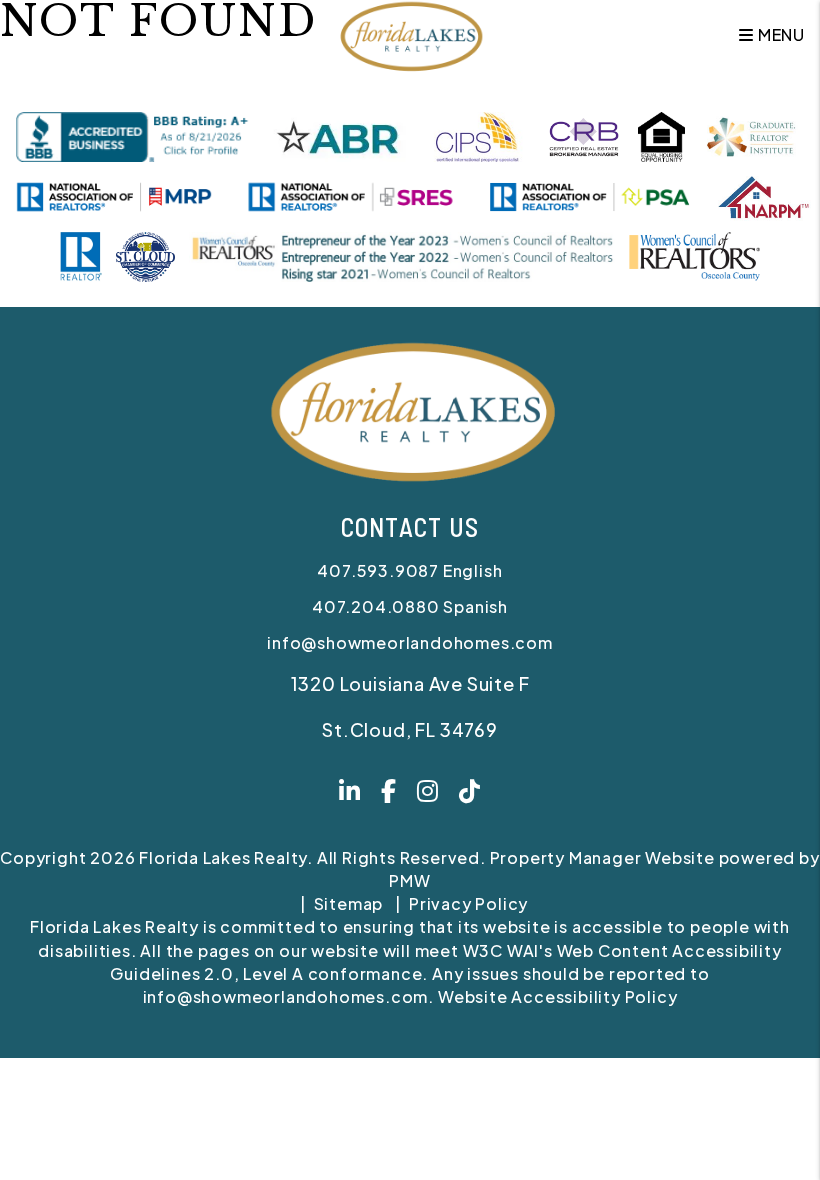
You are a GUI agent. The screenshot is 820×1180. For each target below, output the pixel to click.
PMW (409, 880)
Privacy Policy (468, 903)
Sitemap (349, 903)
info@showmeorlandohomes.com (410, 642)
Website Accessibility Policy (557, 996)
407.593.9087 (378, 570)
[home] (410, 32)
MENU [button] (779, 34)
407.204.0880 (376, 606)
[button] (350, 792)
